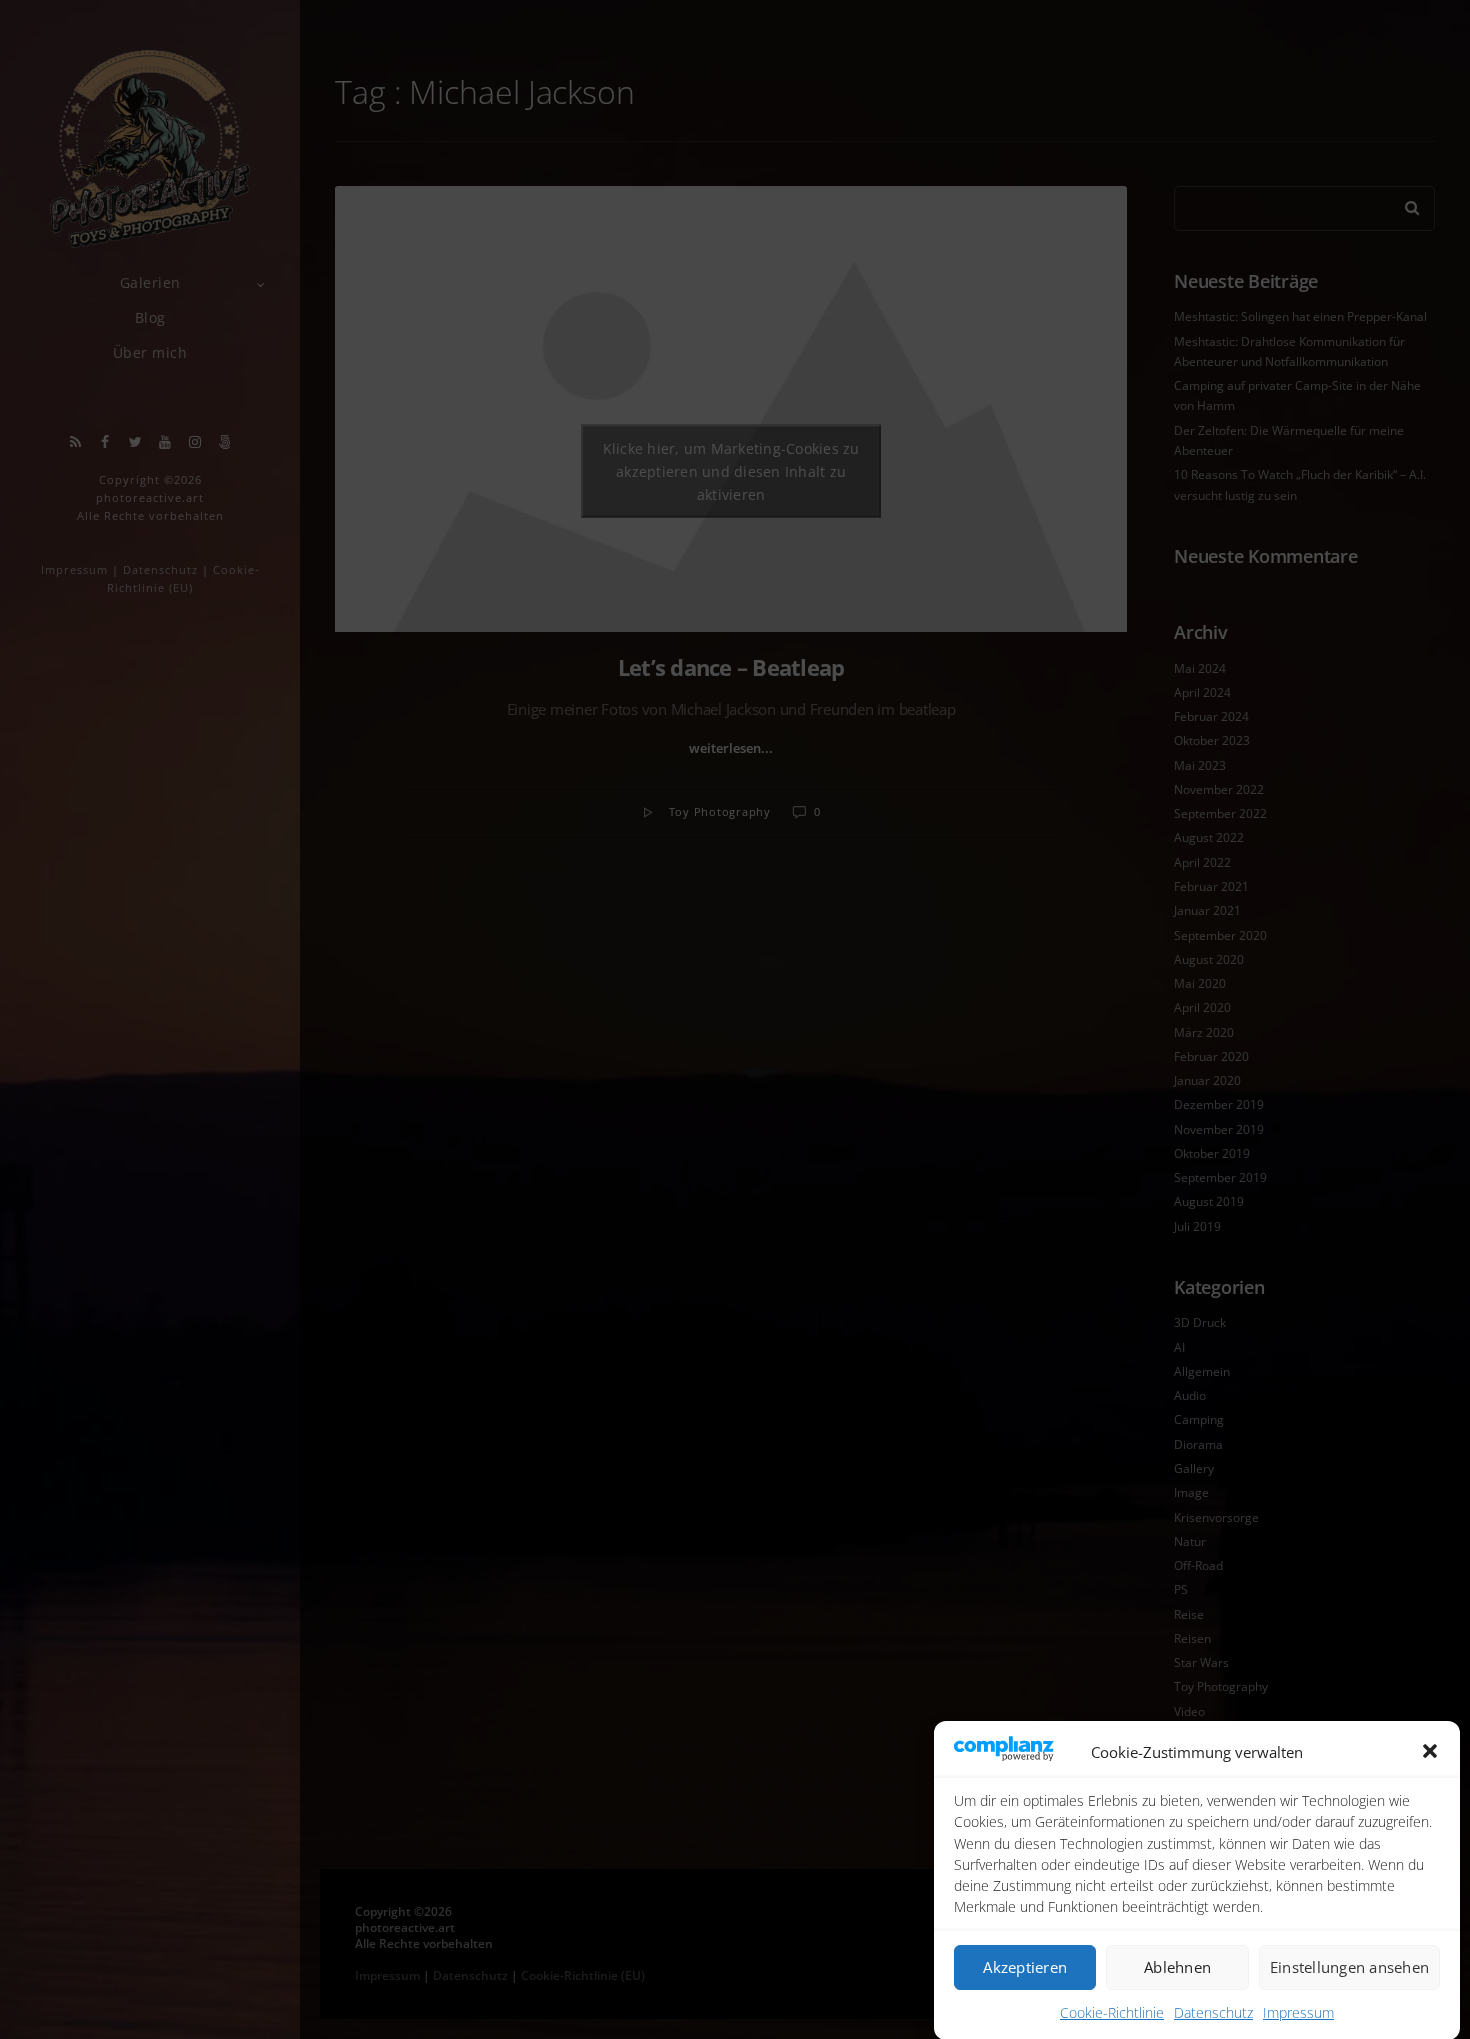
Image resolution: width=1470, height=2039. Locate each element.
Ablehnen (1177, 1967)
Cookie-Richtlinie (1112, 2011)
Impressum (1298, 2011)
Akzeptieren (1025, 1967)
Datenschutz (1213, 2011)
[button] (1430, 1751)
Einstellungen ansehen (1349, 1967)
